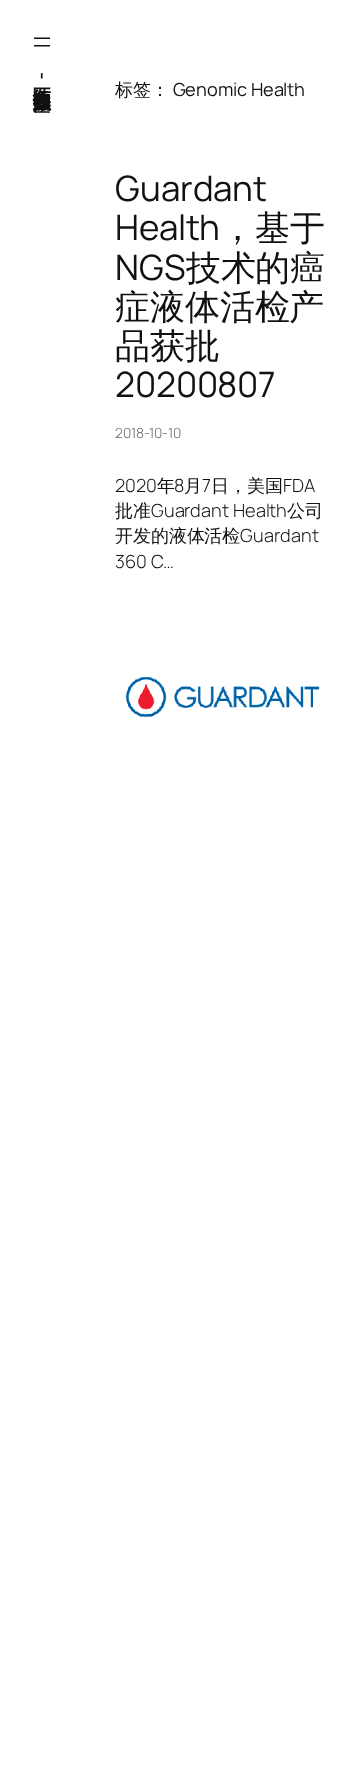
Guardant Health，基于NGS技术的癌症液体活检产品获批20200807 (220, 286)
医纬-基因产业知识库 (43, 74)
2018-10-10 (148, 432)
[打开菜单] (42, 42)
